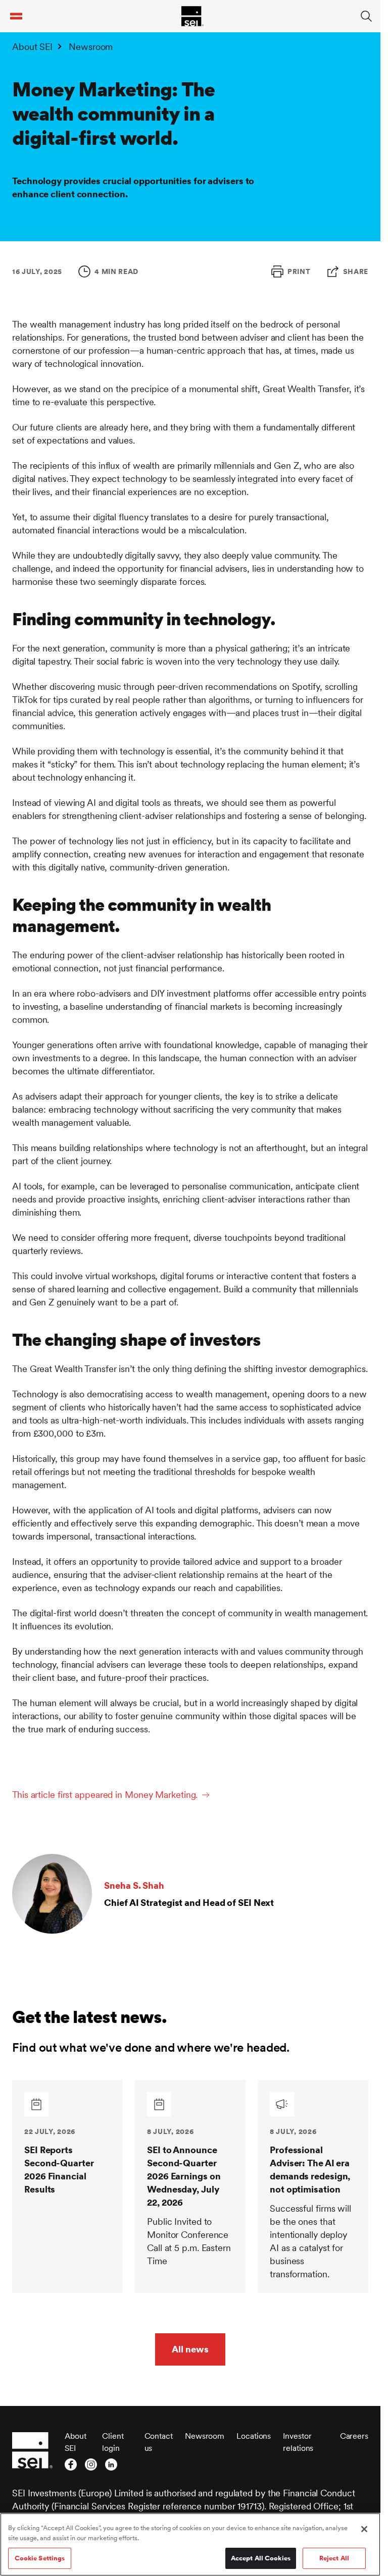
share (356, 271)
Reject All (334, 2558)
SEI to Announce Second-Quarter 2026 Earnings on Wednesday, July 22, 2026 (184, 2176)
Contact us (159, 2442)
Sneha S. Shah (134, 1885)
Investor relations (298, 2442)
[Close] (364, 2529)
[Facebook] (71, 2464)
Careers (354, 2436)
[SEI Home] (192, 16)
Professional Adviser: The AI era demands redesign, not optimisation (310, 2170)
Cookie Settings (40, 2558)
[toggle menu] (16, 16)
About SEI (32, 47)
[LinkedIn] (111, 2464)
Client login (113, 2442)
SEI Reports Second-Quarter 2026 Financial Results (59, 2170)
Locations (254, 2436)
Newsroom (91, 47)
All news (190, 2349)
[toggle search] (366, 16)
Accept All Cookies (261, 2558)
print (299, 271)
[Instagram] (91, 2464)
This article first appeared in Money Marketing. (105, 1795)
